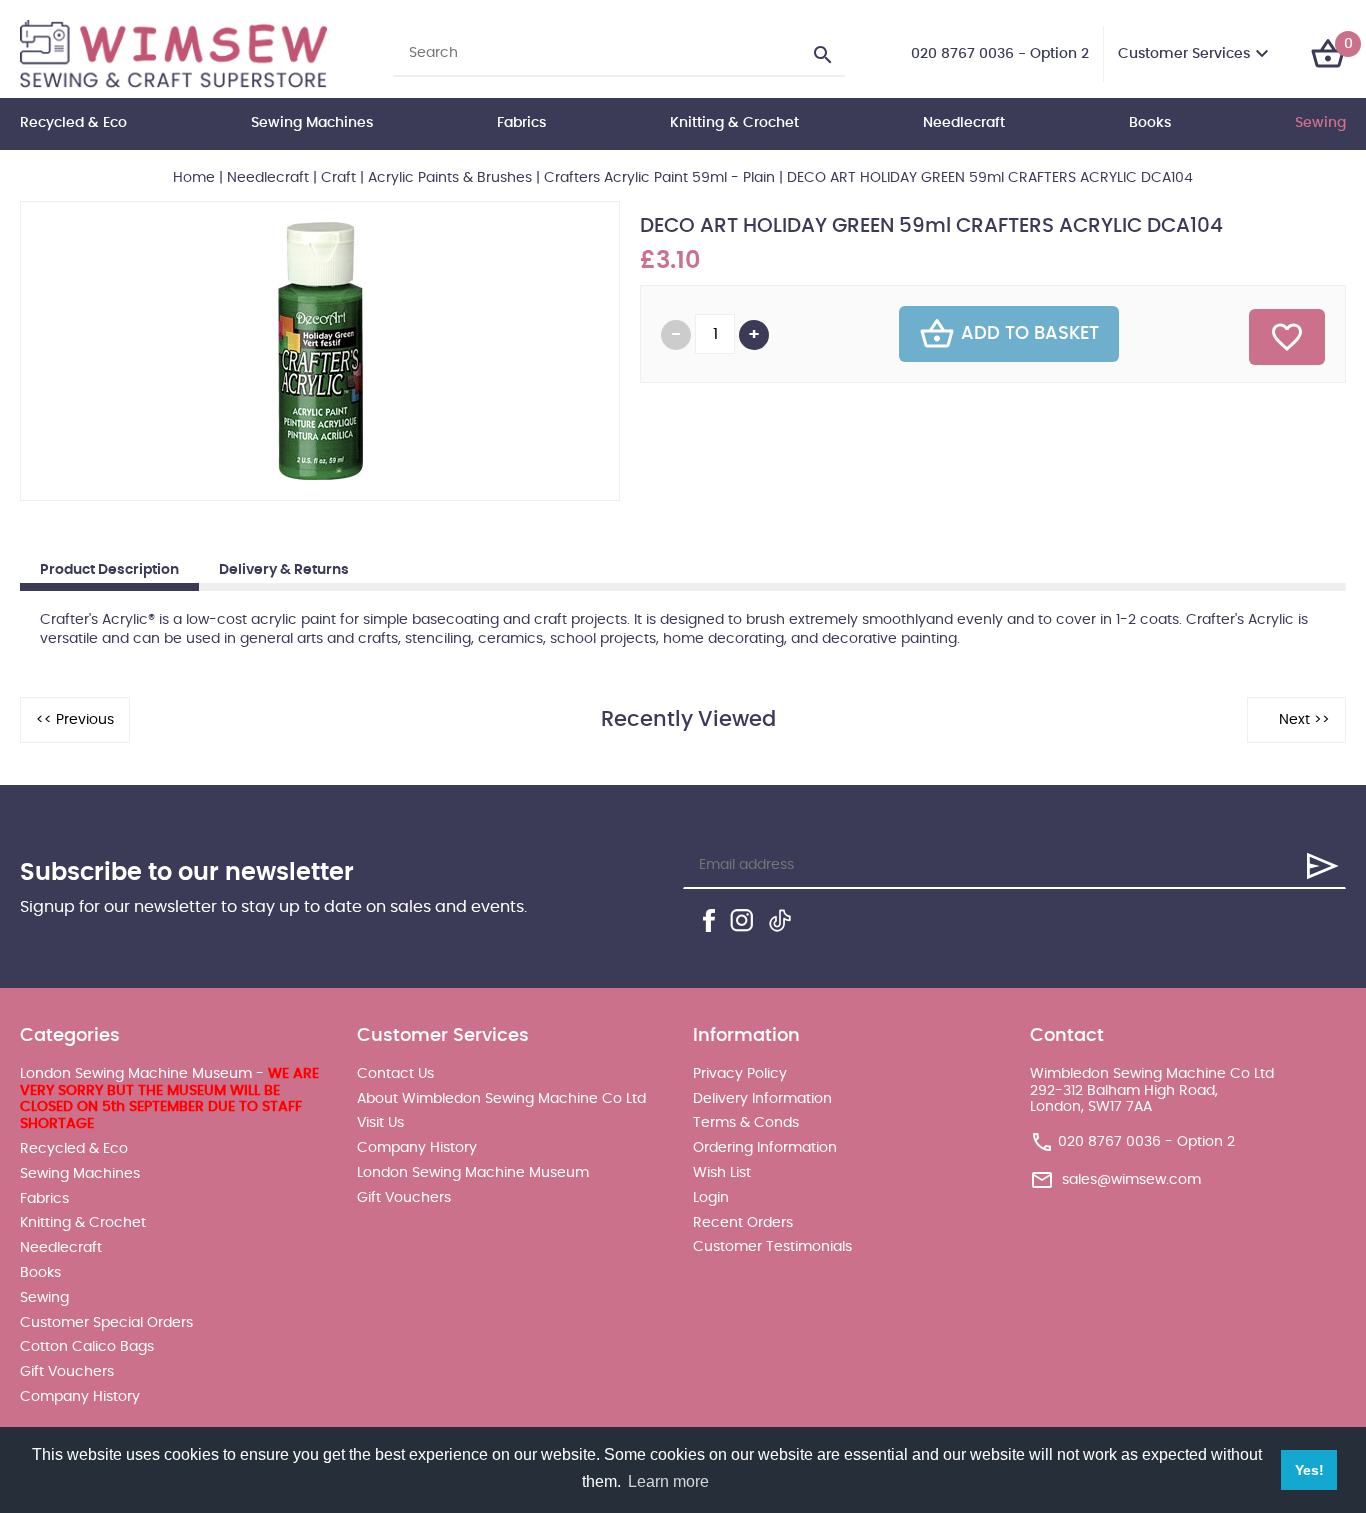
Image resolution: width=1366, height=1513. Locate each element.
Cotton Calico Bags (87, 1347)
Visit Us (380, 1123)
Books (1150, 123)
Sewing (1320, 123)
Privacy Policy (740, 1074)
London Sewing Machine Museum (473, 1173)
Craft (338, 178)
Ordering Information (765, 1148)
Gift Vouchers (67, 1372)
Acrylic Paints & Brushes (450, 178)
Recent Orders (743, 1223)
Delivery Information (762, 1099)
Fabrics (521, 123)
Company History (80, 1397)
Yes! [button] (1309, 1470)
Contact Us (395, 1074)
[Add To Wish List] (1287, 337)
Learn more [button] (668, 1481)
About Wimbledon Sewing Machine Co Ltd (501, 1099)
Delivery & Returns (284, 570)
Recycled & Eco (73, 123)
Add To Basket (1030, 334)
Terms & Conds (746, 1123)
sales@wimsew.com (1131, 1180)
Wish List (722, 1173)
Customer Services (1184, 54)
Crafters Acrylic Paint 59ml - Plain (659, 178)
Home (194, 178)
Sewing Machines (312, 123)
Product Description (109, 570)
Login (711, 1198)
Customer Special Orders (106, 1323)
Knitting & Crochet (734, 123)
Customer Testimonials (772, 1247)
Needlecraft (964, 123)
